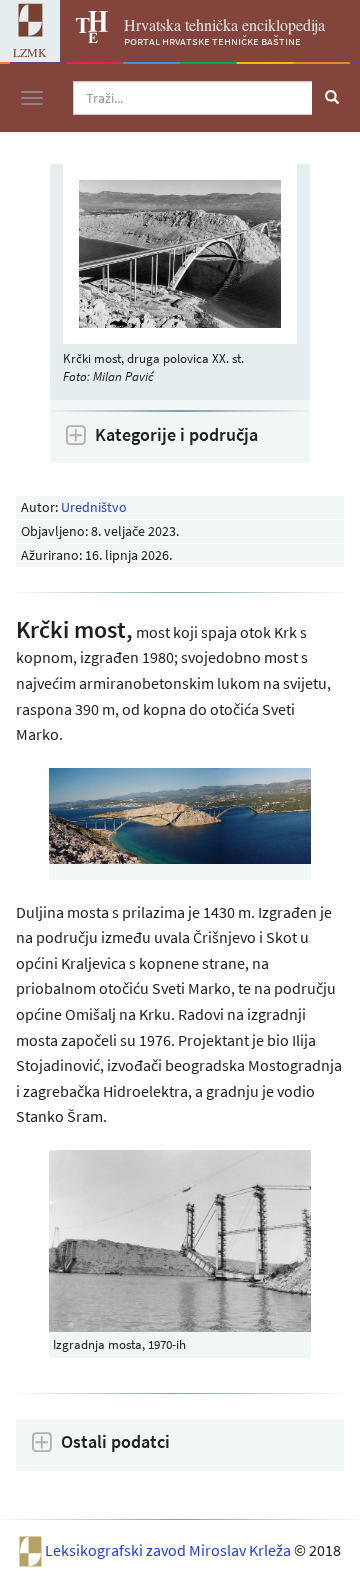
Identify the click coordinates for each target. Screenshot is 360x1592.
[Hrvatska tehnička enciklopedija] (84, 37)
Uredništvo (94, 507)
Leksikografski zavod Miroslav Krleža (169, 1550)
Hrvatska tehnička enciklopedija (224, 24)
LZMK (30, 52)
